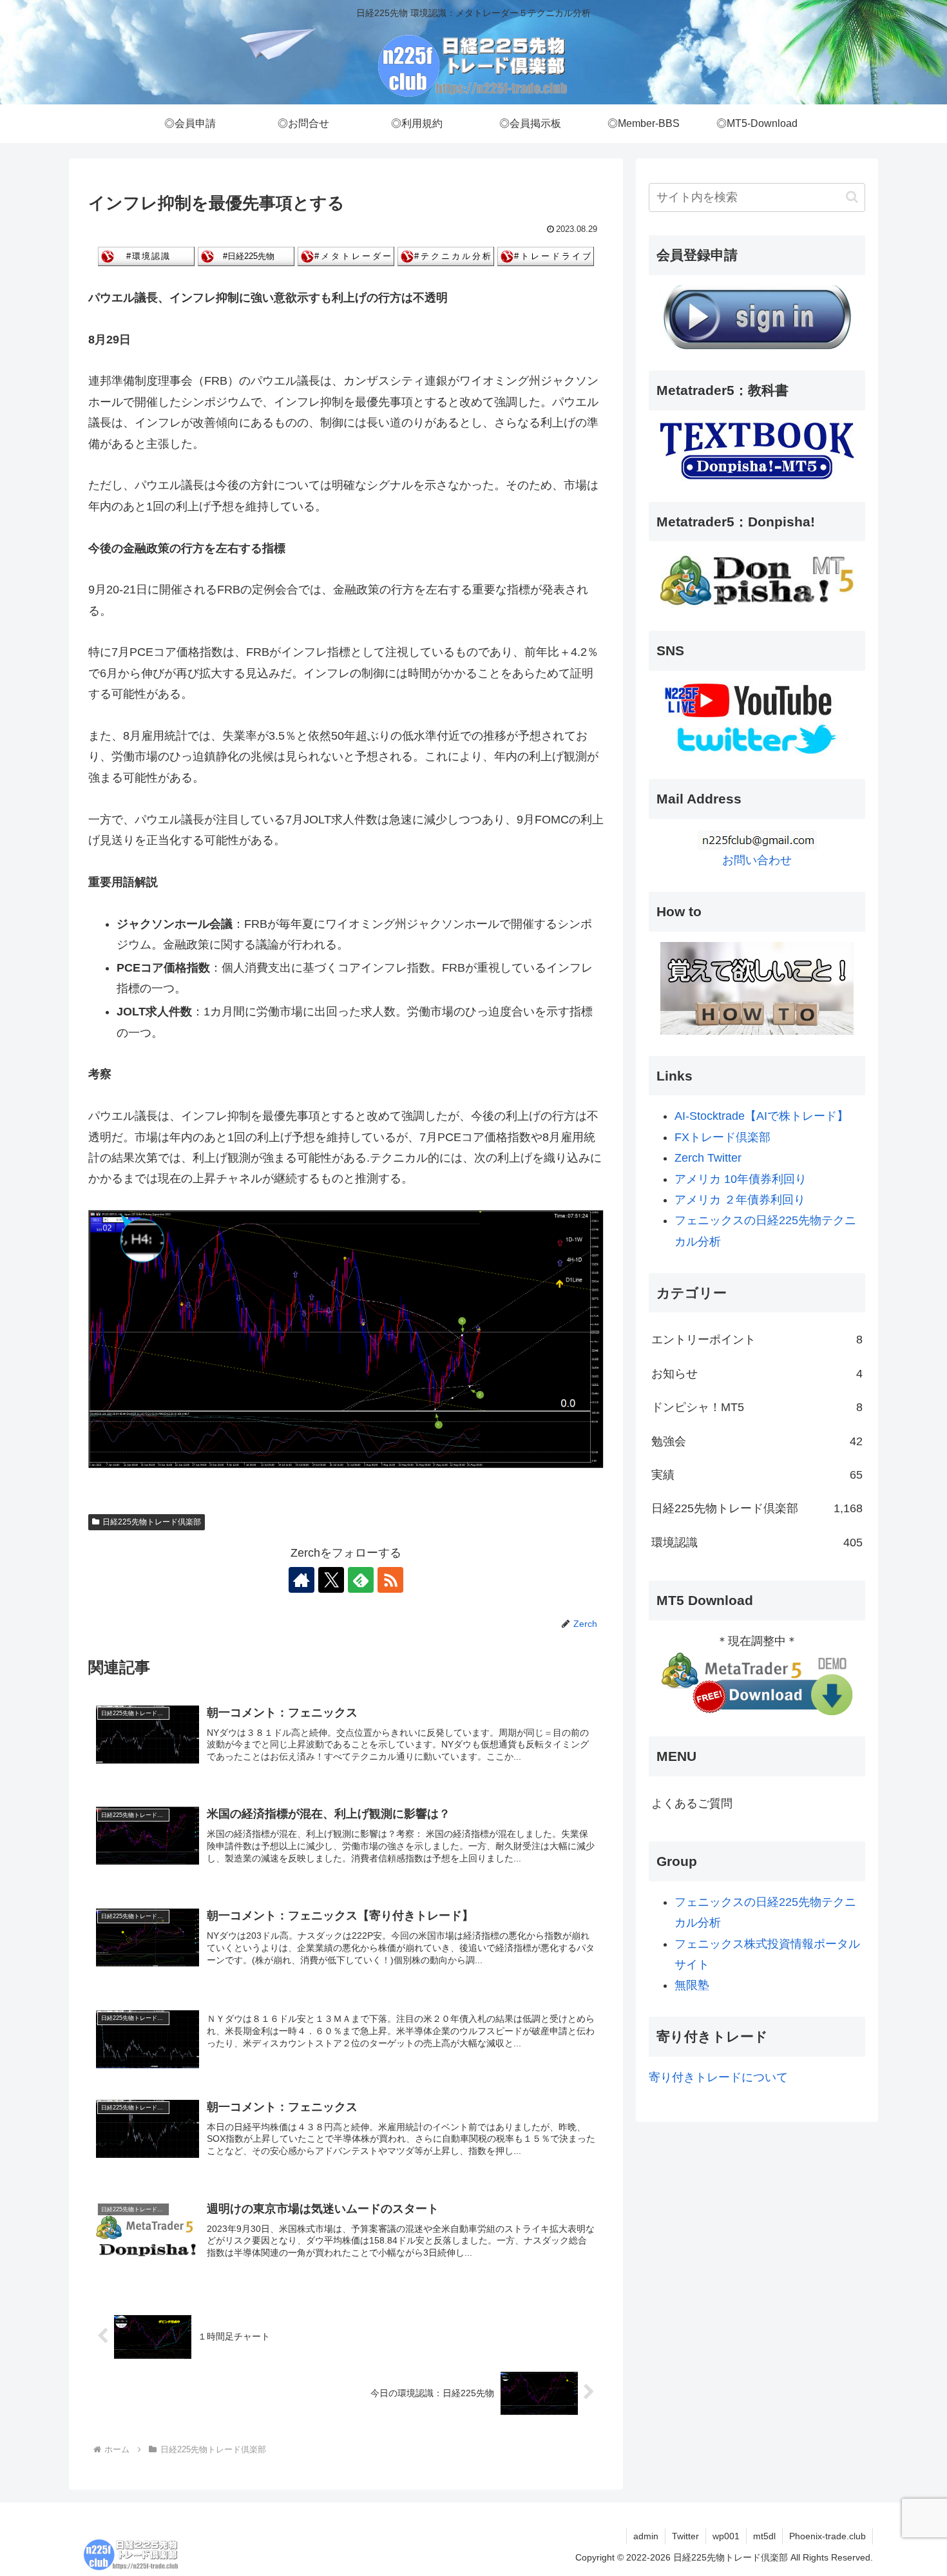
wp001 (726, 2536)
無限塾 (692, 1985)
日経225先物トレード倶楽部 (152, 1522)
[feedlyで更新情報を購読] (361, 1580)
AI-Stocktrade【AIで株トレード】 (761, 1116)
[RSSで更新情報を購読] (390, 1580)
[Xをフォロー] (331, 1580)
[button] (852, 197)
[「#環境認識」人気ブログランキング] (146, 256)
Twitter (685, 2536)
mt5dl (764, 2536)
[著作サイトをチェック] (301, 1580)
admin (646, 2536)
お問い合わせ (757, 860)
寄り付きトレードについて (718, 2077)
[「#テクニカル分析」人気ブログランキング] (446, 256)
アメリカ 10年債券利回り (741, 1179)
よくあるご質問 (692, 1803)
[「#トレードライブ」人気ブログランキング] (546, 256)
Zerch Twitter (708, 1158)
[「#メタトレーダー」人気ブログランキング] (346, 256)
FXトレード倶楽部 (722, 1137)
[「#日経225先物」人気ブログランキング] (246, 256)
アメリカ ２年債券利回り (740, 1200)
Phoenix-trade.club (827, 2536)
